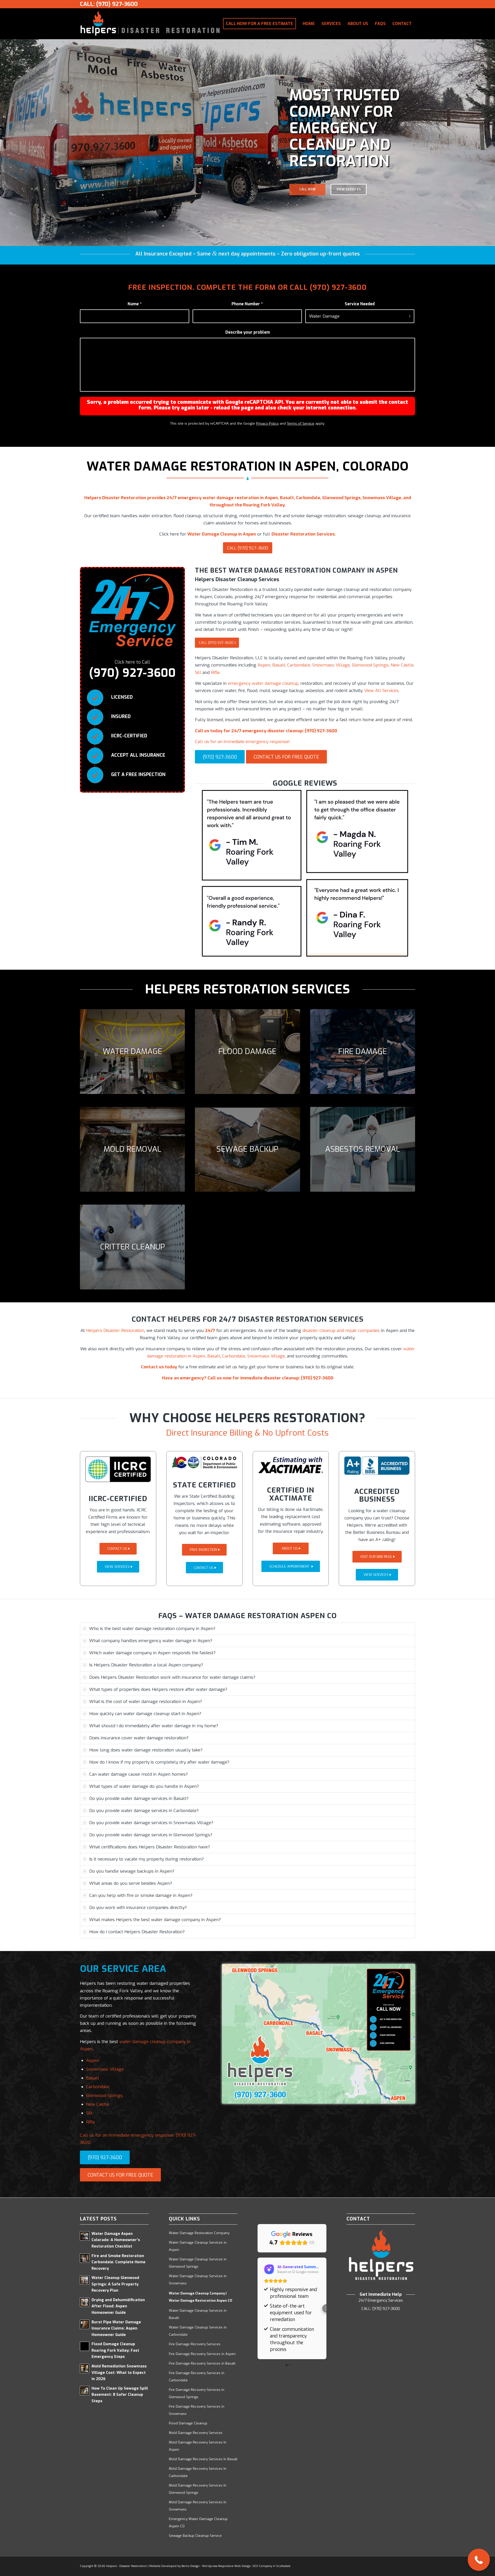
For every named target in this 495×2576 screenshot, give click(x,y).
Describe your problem (248, 332)
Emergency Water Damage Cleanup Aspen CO (198, 2522)
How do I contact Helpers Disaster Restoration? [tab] (137, 1932)
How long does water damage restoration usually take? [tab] (146, 1750)
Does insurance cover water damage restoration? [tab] (139, 1738)
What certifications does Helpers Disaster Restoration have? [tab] (150, 1847)
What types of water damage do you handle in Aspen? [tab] (144, 1786)
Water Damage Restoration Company (199, 2233)
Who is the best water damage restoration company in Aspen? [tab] (152, 1629)
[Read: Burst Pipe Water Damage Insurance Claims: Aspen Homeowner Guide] (85, 2324)
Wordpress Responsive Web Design (226, 2566)
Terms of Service (301, 423)
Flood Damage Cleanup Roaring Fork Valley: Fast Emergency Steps (115, 2350)
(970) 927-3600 (338, 287)
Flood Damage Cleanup (188, 2423)
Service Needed (360, 304)
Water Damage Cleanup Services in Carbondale (198, 2331)
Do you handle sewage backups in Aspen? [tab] (132, 1871)
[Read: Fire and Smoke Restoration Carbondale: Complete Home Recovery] (85, 2258)
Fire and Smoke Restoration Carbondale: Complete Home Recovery (118, 2262)
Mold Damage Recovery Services (196, 2433)
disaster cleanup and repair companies (341, 1331)
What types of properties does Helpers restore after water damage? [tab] (158, 1689)
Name (135, 304)
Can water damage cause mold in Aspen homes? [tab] (138, 1774)
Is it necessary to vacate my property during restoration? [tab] (146, 1859)
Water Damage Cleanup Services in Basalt (198, 2314)
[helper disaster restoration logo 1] (150, 24)
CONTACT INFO (349, 182)
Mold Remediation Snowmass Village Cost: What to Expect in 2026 (119, 2373)
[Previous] (5, 142)
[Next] (490, 142)
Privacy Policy (267, 423)
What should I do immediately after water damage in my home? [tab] (154, 1726)
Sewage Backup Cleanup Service (195, 2536)
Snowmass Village (331, 665)
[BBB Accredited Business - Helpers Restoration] (377, 1466)
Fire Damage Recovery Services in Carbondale (197, 2377)
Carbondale (299, 665)
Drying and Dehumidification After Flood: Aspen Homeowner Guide (118, 2306)
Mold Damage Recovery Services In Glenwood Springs (198, 2489)
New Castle (402, 665)
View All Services (381, 691)
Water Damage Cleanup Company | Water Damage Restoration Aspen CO (201, 2297)
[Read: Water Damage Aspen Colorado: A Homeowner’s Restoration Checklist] (85, 2236)
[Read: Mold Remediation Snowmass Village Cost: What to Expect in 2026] (85, 2368)
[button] (258, 2308)
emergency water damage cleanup (263, 683)
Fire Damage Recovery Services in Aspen (202, 2354)
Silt (198, 673)
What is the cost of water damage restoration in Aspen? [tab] (146, 1702)
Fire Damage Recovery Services (195, 2344)
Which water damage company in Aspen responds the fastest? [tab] (152, 1653)
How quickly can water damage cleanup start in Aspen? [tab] (145, 1714)
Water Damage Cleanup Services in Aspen (198, 2246)
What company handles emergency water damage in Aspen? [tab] (151, 1641)
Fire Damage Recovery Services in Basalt (202, 2363)
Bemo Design (191, 2566)
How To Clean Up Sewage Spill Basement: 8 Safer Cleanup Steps (120, 2395)
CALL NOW (307, 182)
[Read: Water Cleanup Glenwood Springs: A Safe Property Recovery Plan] (85, 2280)
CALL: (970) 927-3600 (109, 4)
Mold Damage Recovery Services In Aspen (198, 2446)
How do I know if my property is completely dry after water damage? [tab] (159, 1762)
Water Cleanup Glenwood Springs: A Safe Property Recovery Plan (115, 2284)
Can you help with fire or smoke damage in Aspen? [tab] (141, 1895)
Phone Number (247, 304)
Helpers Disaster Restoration (115, 1331)
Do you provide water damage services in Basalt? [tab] (139, 1799)
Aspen (264, 665)
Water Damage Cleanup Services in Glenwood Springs (198, 2263)
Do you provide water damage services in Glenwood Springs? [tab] (151, 1835)
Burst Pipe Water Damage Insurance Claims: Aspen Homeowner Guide (116, 2328)
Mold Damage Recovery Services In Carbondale (198, 2472)
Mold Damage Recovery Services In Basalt (203, 2459)
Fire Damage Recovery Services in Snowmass (197, 2410)
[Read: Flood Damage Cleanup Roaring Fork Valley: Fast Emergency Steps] (85, 2346)
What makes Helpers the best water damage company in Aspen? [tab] (155, 1920)
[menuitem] (259, 24)
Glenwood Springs (370, 665)
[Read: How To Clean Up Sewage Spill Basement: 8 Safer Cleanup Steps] (85, 2391)
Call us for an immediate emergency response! (242, 742)
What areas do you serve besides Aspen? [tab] (131, 1883)
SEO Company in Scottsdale (271, 2566)
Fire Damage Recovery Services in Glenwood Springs (197, 2393)
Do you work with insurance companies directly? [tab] (138, 1908)
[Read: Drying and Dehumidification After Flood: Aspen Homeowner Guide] (85, 2302)
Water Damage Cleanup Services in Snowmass (198, 2280)
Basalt (279, 665)
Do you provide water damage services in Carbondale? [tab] (144, 1811)
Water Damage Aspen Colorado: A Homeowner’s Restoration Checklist (116, 2240)
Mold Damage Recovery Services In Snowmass (198, 2506)
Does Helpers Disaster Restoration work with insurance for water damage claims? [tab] (172, 1677)
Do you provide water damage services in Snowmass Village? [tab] (151, 1823)
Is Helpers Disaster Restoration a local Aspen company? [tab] (146, 1665)
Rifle (215, 673)
